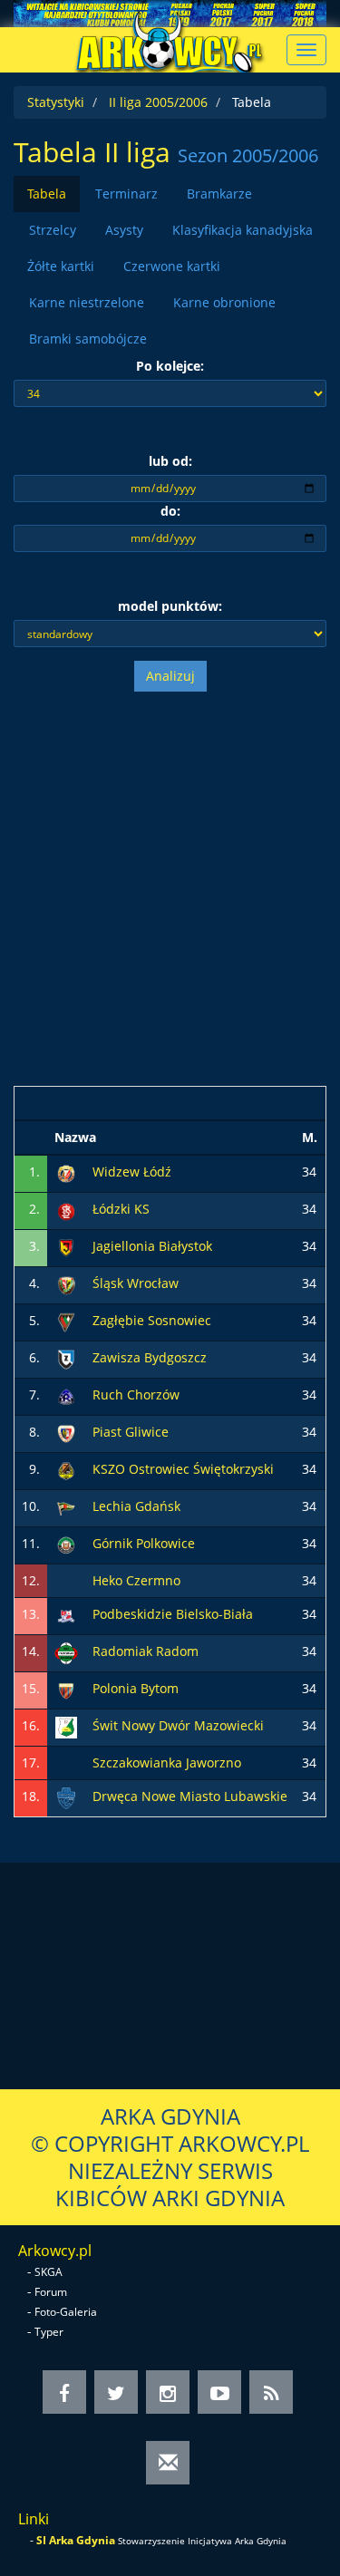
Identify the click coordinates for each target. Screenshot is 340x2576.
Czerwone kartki (172, 266)
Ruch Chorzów (136, 1395)
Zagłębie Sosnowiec (152, 1320)
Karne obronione (224, 302)
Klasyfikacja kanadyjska (243, 230)
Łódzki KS (121, 1209)
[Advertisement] (170, 889)
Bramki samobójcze (88, 339)
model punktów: (170, 606)
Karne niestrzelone (87, 302)
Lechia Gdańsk (136, 1506)
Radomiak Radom (146, 1651)
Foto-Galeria (66, 2312)
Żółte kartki (61, 266)
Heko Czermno (136, 1580)
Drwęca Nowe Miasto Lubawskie (190, 1796)
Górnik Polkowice (144, 1543)
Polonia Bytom (136, 1688)
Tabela (47, 194)
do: (170, 511)
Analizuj (170, 676)
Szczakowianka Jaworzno (167, 1763)
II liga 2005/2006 (158, 102)
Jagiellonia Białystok (152, 1246)
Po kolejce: (170, 366)
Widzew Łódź (132, 1172)
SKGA (49, 2272)
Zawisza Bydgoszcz (150, 1357)
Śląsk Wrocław (136, 1283)
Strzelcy (53, 230)
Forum (51, 2292)
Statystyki (56, 102)
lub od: (170, 461)
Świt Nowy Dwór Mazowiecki (178, 1725)
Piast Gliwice (131, 1432)
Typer (49, 2332)
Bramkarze (219, 194)
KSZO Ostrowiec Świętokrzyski (183, 1469)
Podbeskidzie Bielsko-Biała (173, 1614)
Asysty (124, 230)
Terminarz (126, 194)
